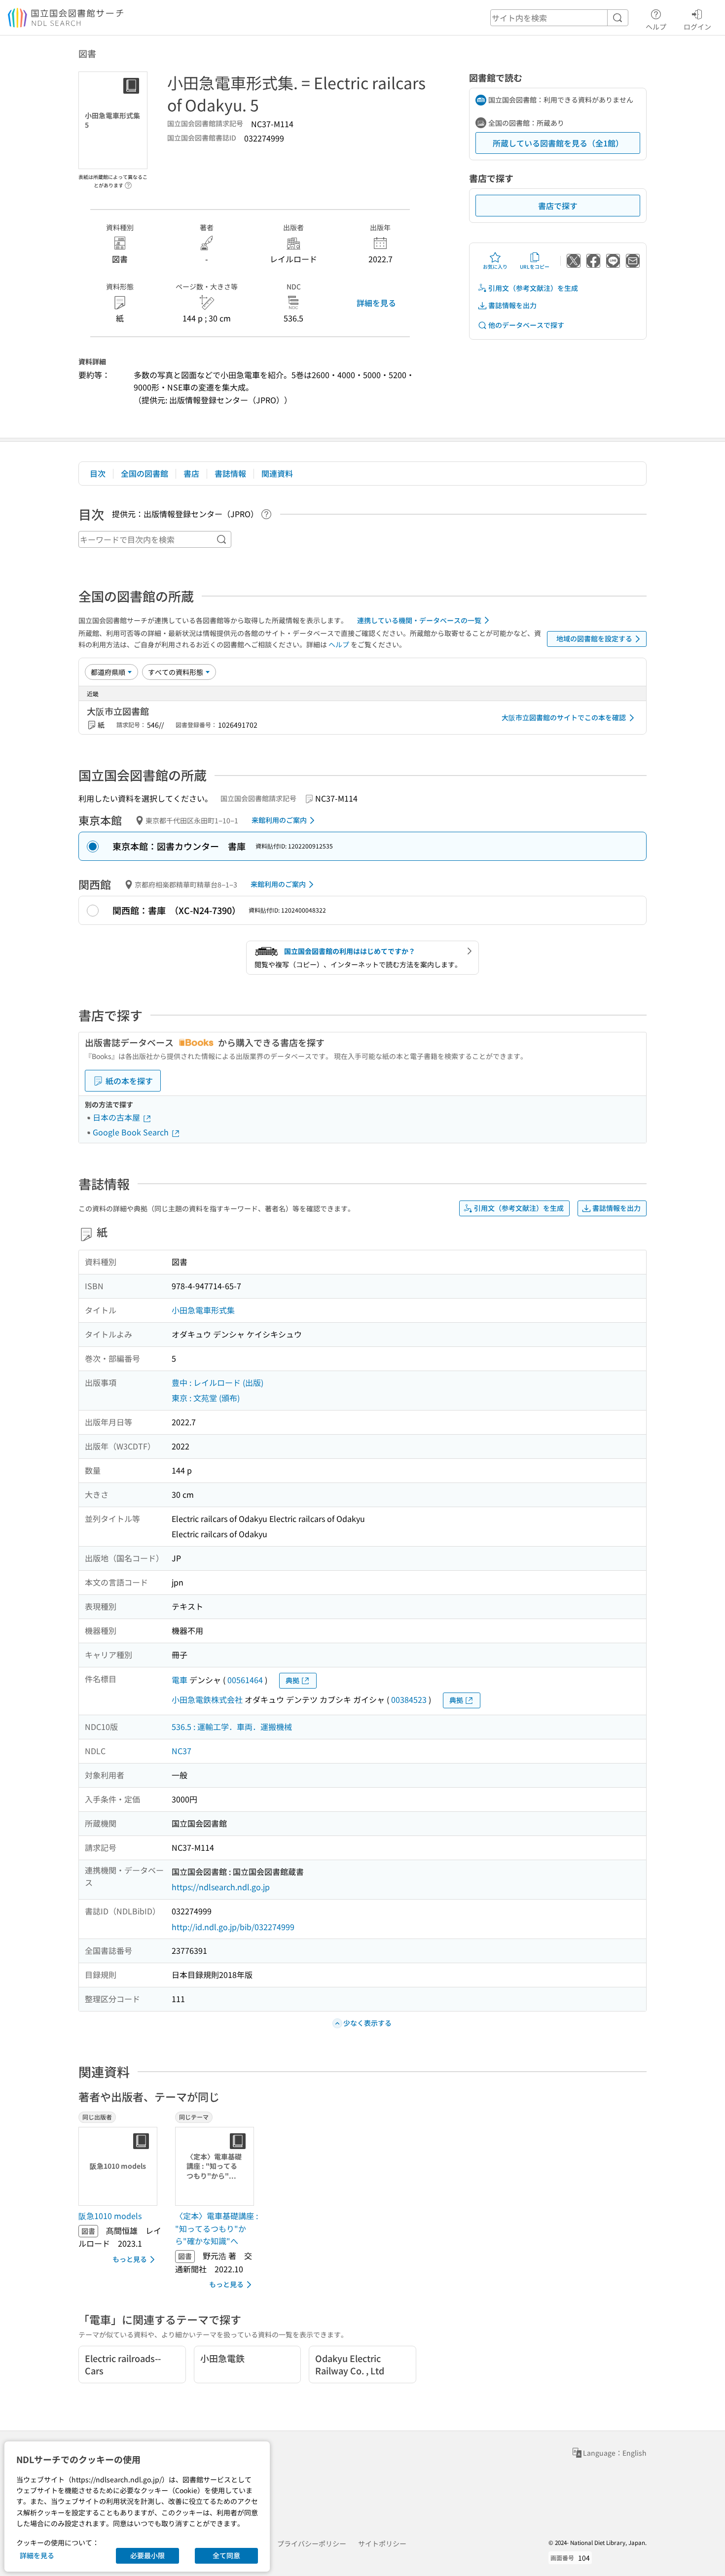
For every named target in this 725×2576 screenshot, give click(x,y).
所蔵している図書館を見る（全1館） (558, 143)
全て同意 (226, 2555)
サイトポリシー (382, 2543)
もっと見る (130, 2259)
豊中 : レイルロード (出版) (217, 1382)
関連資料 (277, 473)
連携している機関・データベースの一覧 (419, 620)
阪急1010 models (110, 2216)
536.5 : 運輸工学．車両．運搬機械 (232, 1727)
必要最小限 (147, 2555)
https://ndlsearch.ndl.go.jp (221, 1887)
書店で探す (558, 206)
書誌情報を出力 (512, 305)
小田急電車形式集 (203, 1310)
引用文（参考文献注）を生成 (533, 288)
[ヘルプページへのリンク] (128, 182)
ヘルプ (656, 26)
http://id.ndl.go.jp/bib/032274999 (233, 1927)
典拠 (292, 1680)
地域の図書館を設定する (594, 638)
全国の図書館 (145, 473)
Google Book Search (132, 1132)
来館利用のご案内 (279, 820)
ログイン (697, 26)
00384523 (409, 1699)
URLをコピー (535, 266)
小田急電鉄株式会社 (207, 1699)
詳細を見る (376, 303)
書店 (191, 473)
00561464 (245, 1680)
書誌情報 (230, 473)
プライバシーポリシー (312, 2543)
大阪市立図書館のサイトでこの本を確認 (564, 717)
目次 (98, 473)
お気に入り (495, 266)
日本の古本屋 (117, 1117)
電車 (180, 1680)
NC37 (181, 1751)
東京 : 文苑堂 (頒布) (206, 1398)
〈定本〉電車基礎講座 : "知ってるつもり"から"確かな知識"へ (217, 2228)
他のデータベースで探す (526, 325)
